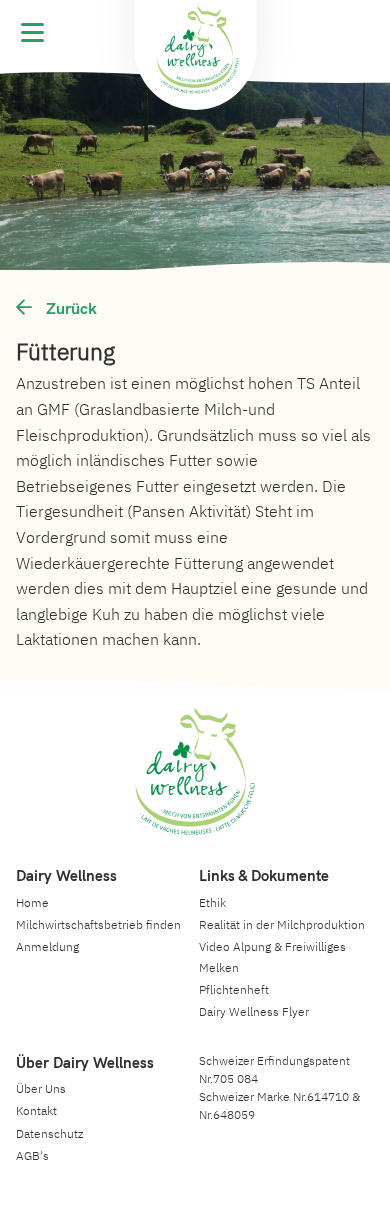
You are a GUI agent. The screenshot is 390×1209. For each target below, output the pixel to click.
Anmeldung (47, 946)
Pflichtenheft (234, 989)
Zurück (69, 308)
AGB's (32, 1155)
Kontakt (36, 1110)
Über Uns (41, 1088)
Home (32, 902)
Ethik (212, 902)
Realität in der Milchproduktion (282, 924)
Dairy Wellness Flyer (254, 1011)
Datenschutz (49, 1133)
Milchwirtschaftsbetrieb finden (98, 924)
